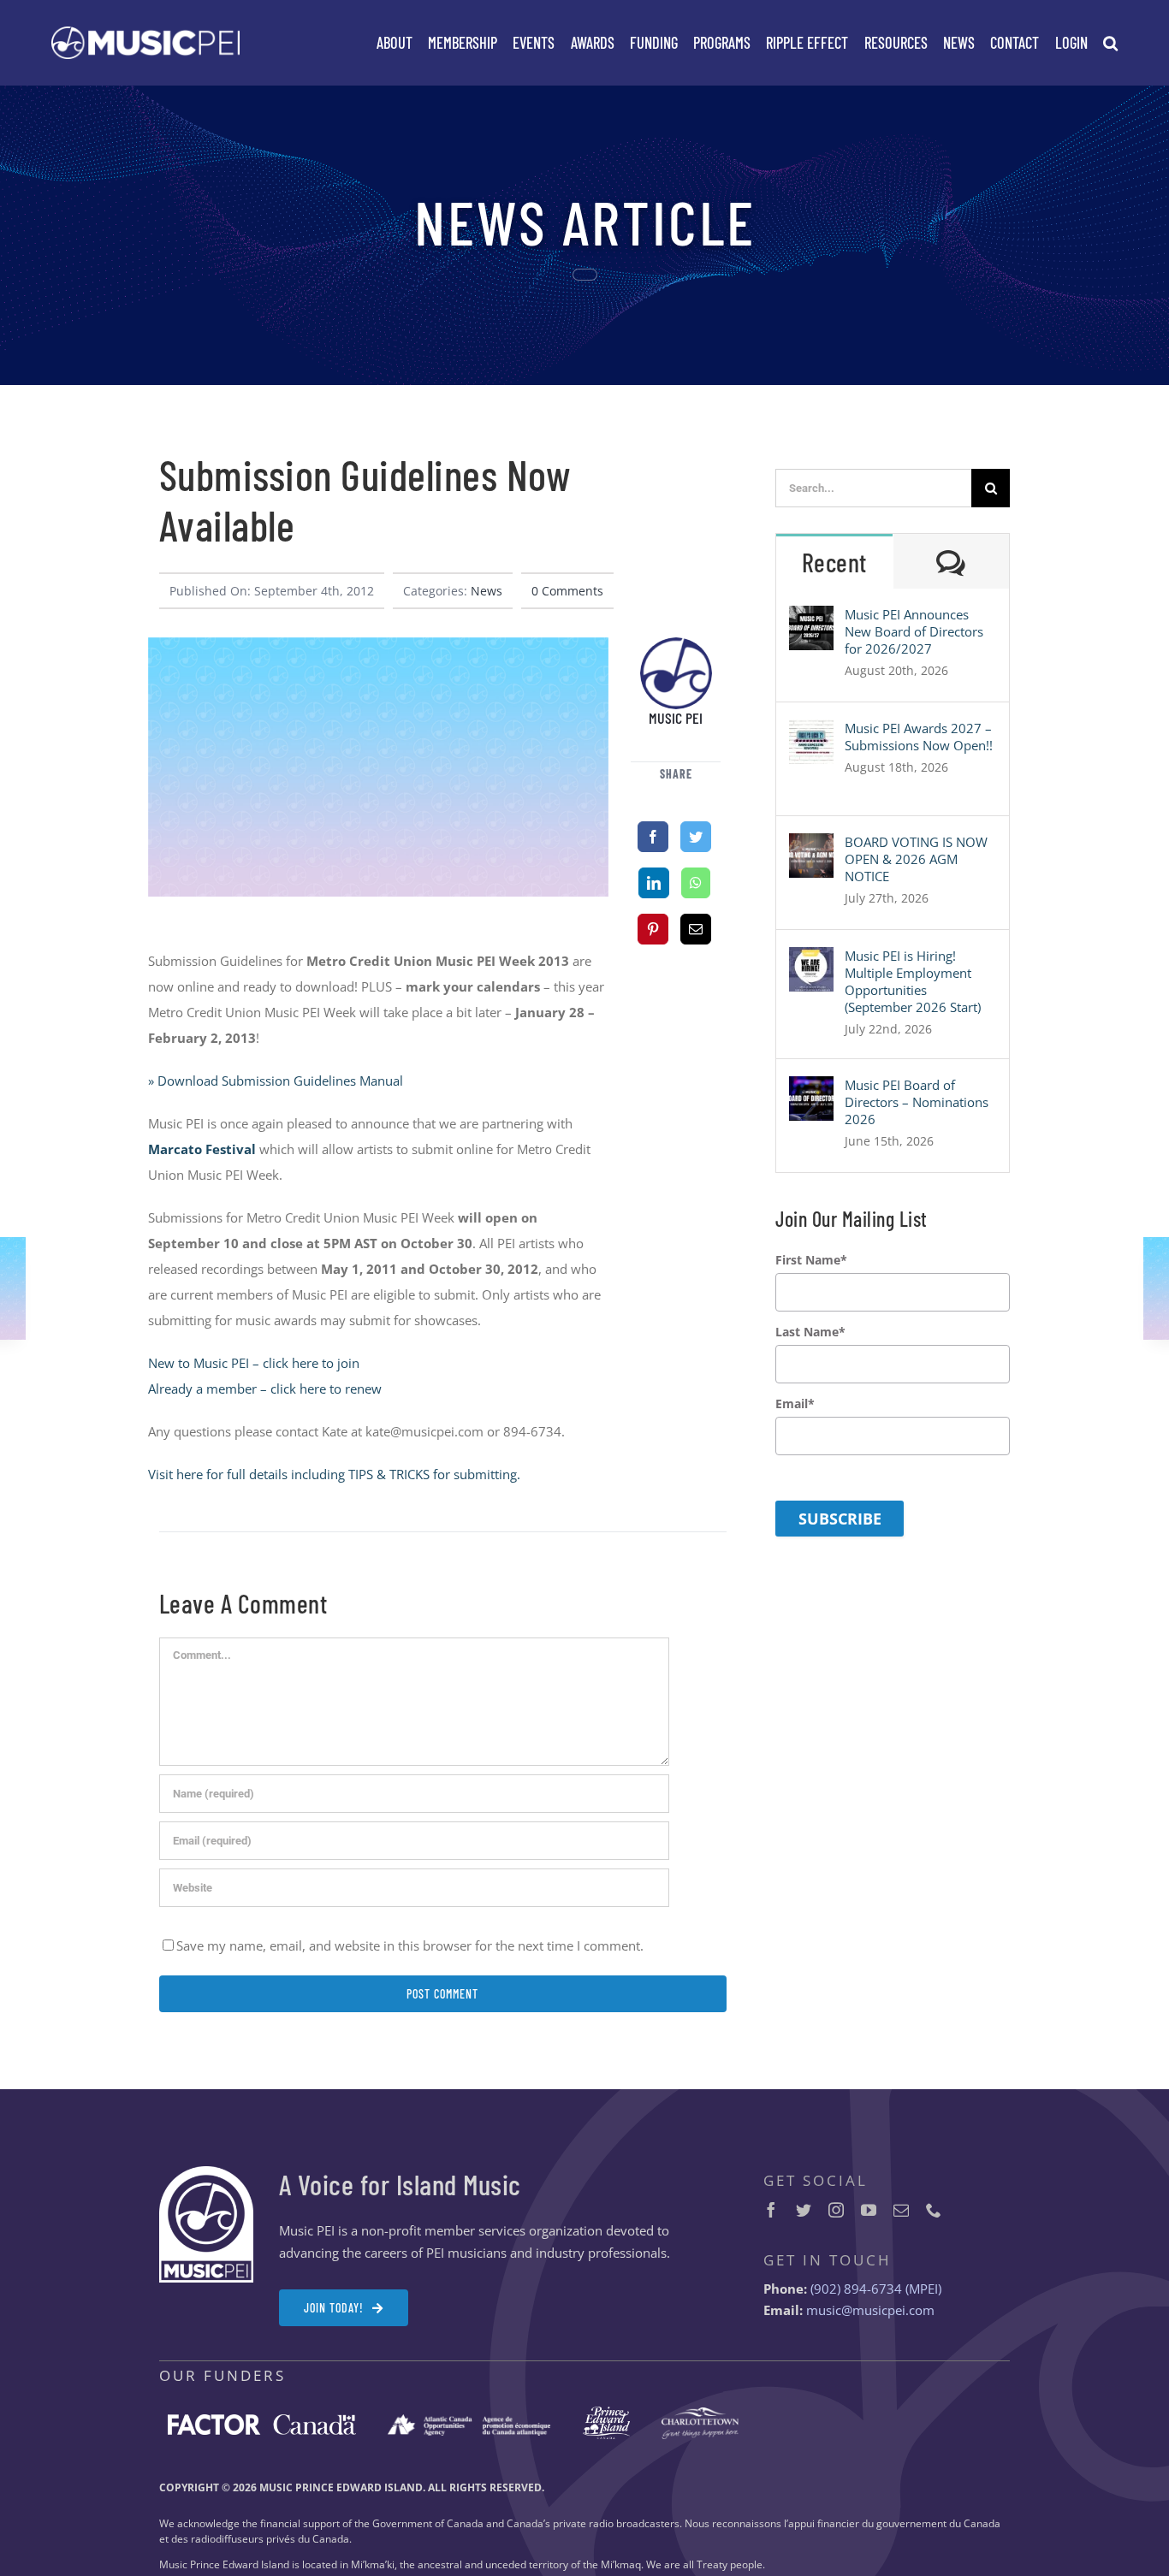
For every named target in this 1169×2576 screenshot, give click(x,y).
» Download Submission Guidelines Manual (276, 1081)
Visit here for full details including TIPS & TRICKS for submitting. (334, 1474)
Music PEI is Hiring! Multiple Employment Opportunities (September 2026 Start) (913, 981)
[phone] (934, 2210)
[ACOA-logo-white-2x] (469, 2420)
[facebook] (771, 2210)
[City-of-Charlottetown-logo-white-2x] (700, 2413)
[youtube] (869, 2210)
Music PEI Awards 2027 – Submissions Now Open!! (919, 737)
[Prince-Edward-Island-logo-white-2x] (606, 2413)
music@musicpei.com (870, 2310)
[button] (1110, 43)
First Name (811, 1260)
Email (795, 1404)
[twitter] (804, 2210)
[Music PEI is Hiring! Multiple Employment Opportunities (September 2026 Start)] (811, 960)
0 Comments (567, 591)
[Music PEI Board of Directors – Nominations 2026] (811, 1089)
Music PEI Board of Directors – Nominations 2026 (917, 1102)
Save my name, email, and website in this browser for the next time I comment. (410, 1945)
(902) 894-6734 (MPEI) (876, 2289)
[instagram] (836, 2210)
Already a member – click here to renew (265, 1389)
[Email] (696, 929)
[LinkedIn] (654, 883)
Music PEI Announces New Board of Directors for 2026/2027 (914, 631)
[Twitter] (696, 837)
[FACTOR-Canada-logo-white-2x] (262, 2420)
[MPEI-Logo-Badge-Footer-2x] (206, 2172)
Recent (834, 562)
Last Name (810, 1332)
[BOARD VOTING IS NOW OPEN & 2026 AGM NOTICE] (811, 846)
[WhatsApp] (696, 883)
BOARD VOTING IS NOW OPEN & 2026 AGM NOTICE (916, 859)
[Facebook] (653, 837)
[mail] (901, 2210)
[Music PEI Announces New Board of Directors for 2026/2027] (811, 619)
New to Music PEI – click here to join (254, 1363)
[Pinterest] (653, 929)
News (487, 591)
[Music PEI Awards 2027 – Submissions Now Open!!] (811, 732)
